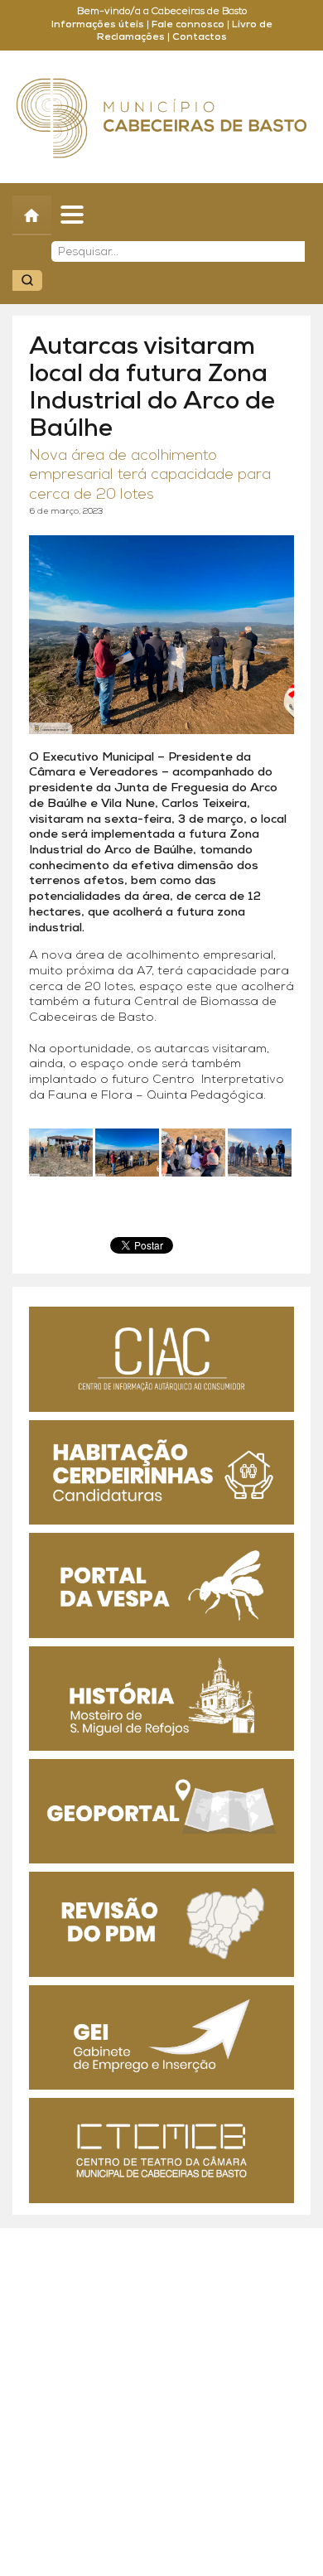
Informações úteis (98, 25)
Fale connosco (188, 25)
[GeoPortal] (161, 1811)
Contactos (200, 37)
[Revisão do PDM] (161, 1924)
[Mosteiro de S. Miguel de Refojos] (161, 1699)
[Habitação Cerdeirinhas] (161, 1472)
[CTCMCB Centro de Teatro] (161, 2150)
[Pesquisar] (27, 280)
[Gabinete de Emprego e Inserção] (161, 2037)
